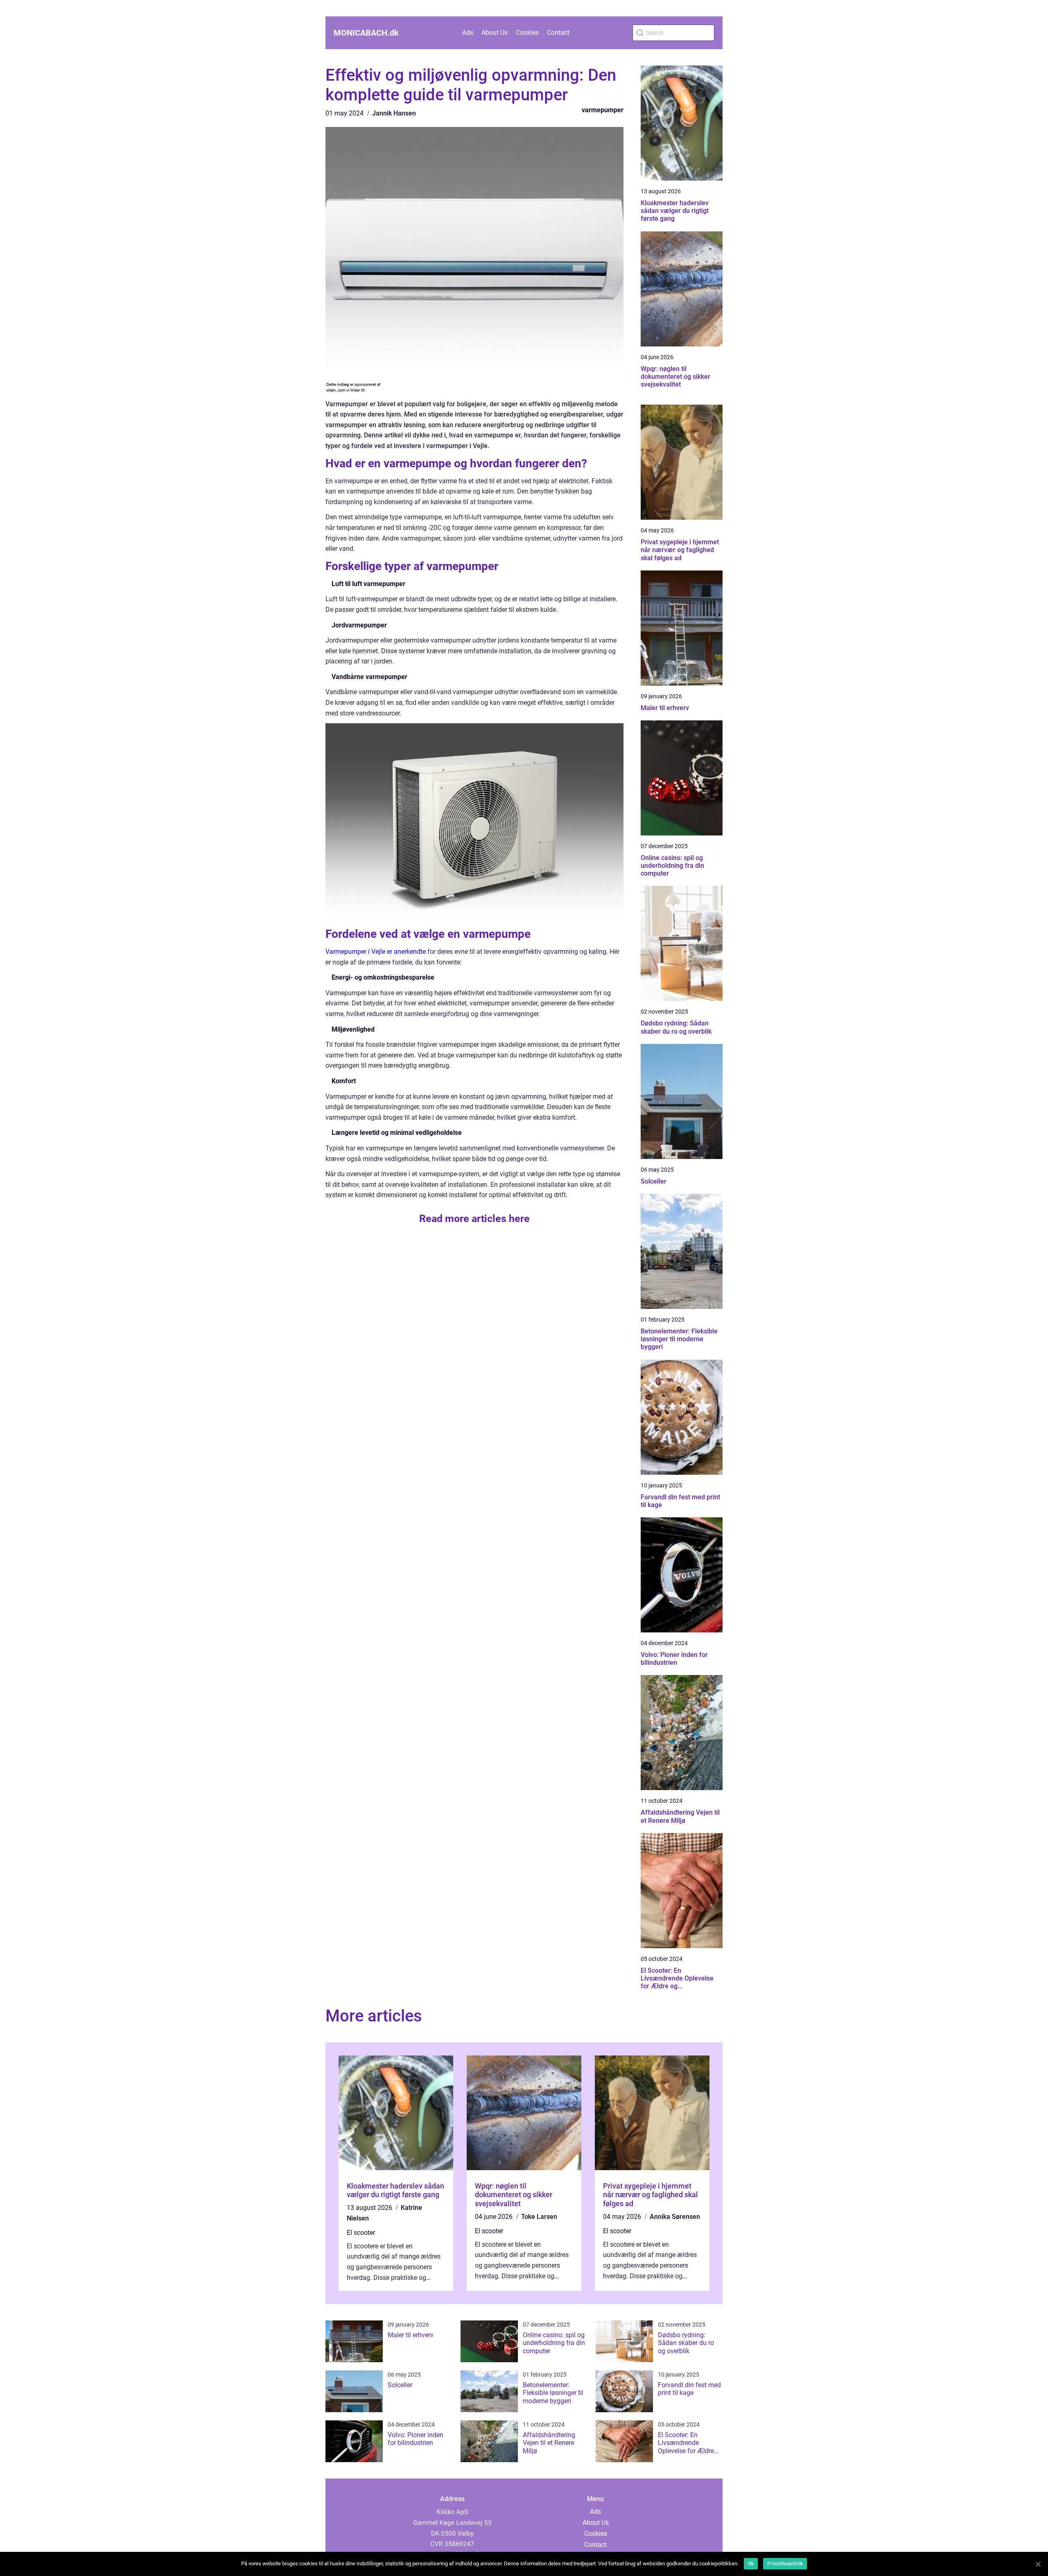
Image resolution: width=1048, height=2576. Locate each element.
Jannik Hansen (394, 113)
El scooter (361, 2233)
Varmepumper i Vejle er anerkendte (376, 952)
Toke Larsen (539, 2217)
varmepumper (603, 110)
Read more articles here (474, 1219)
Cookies (527, 33)
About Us (495, 33)
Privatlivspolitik (785, 2564)
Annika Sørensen (675, 2217)
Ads (468, 33)
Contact (558, 33)
